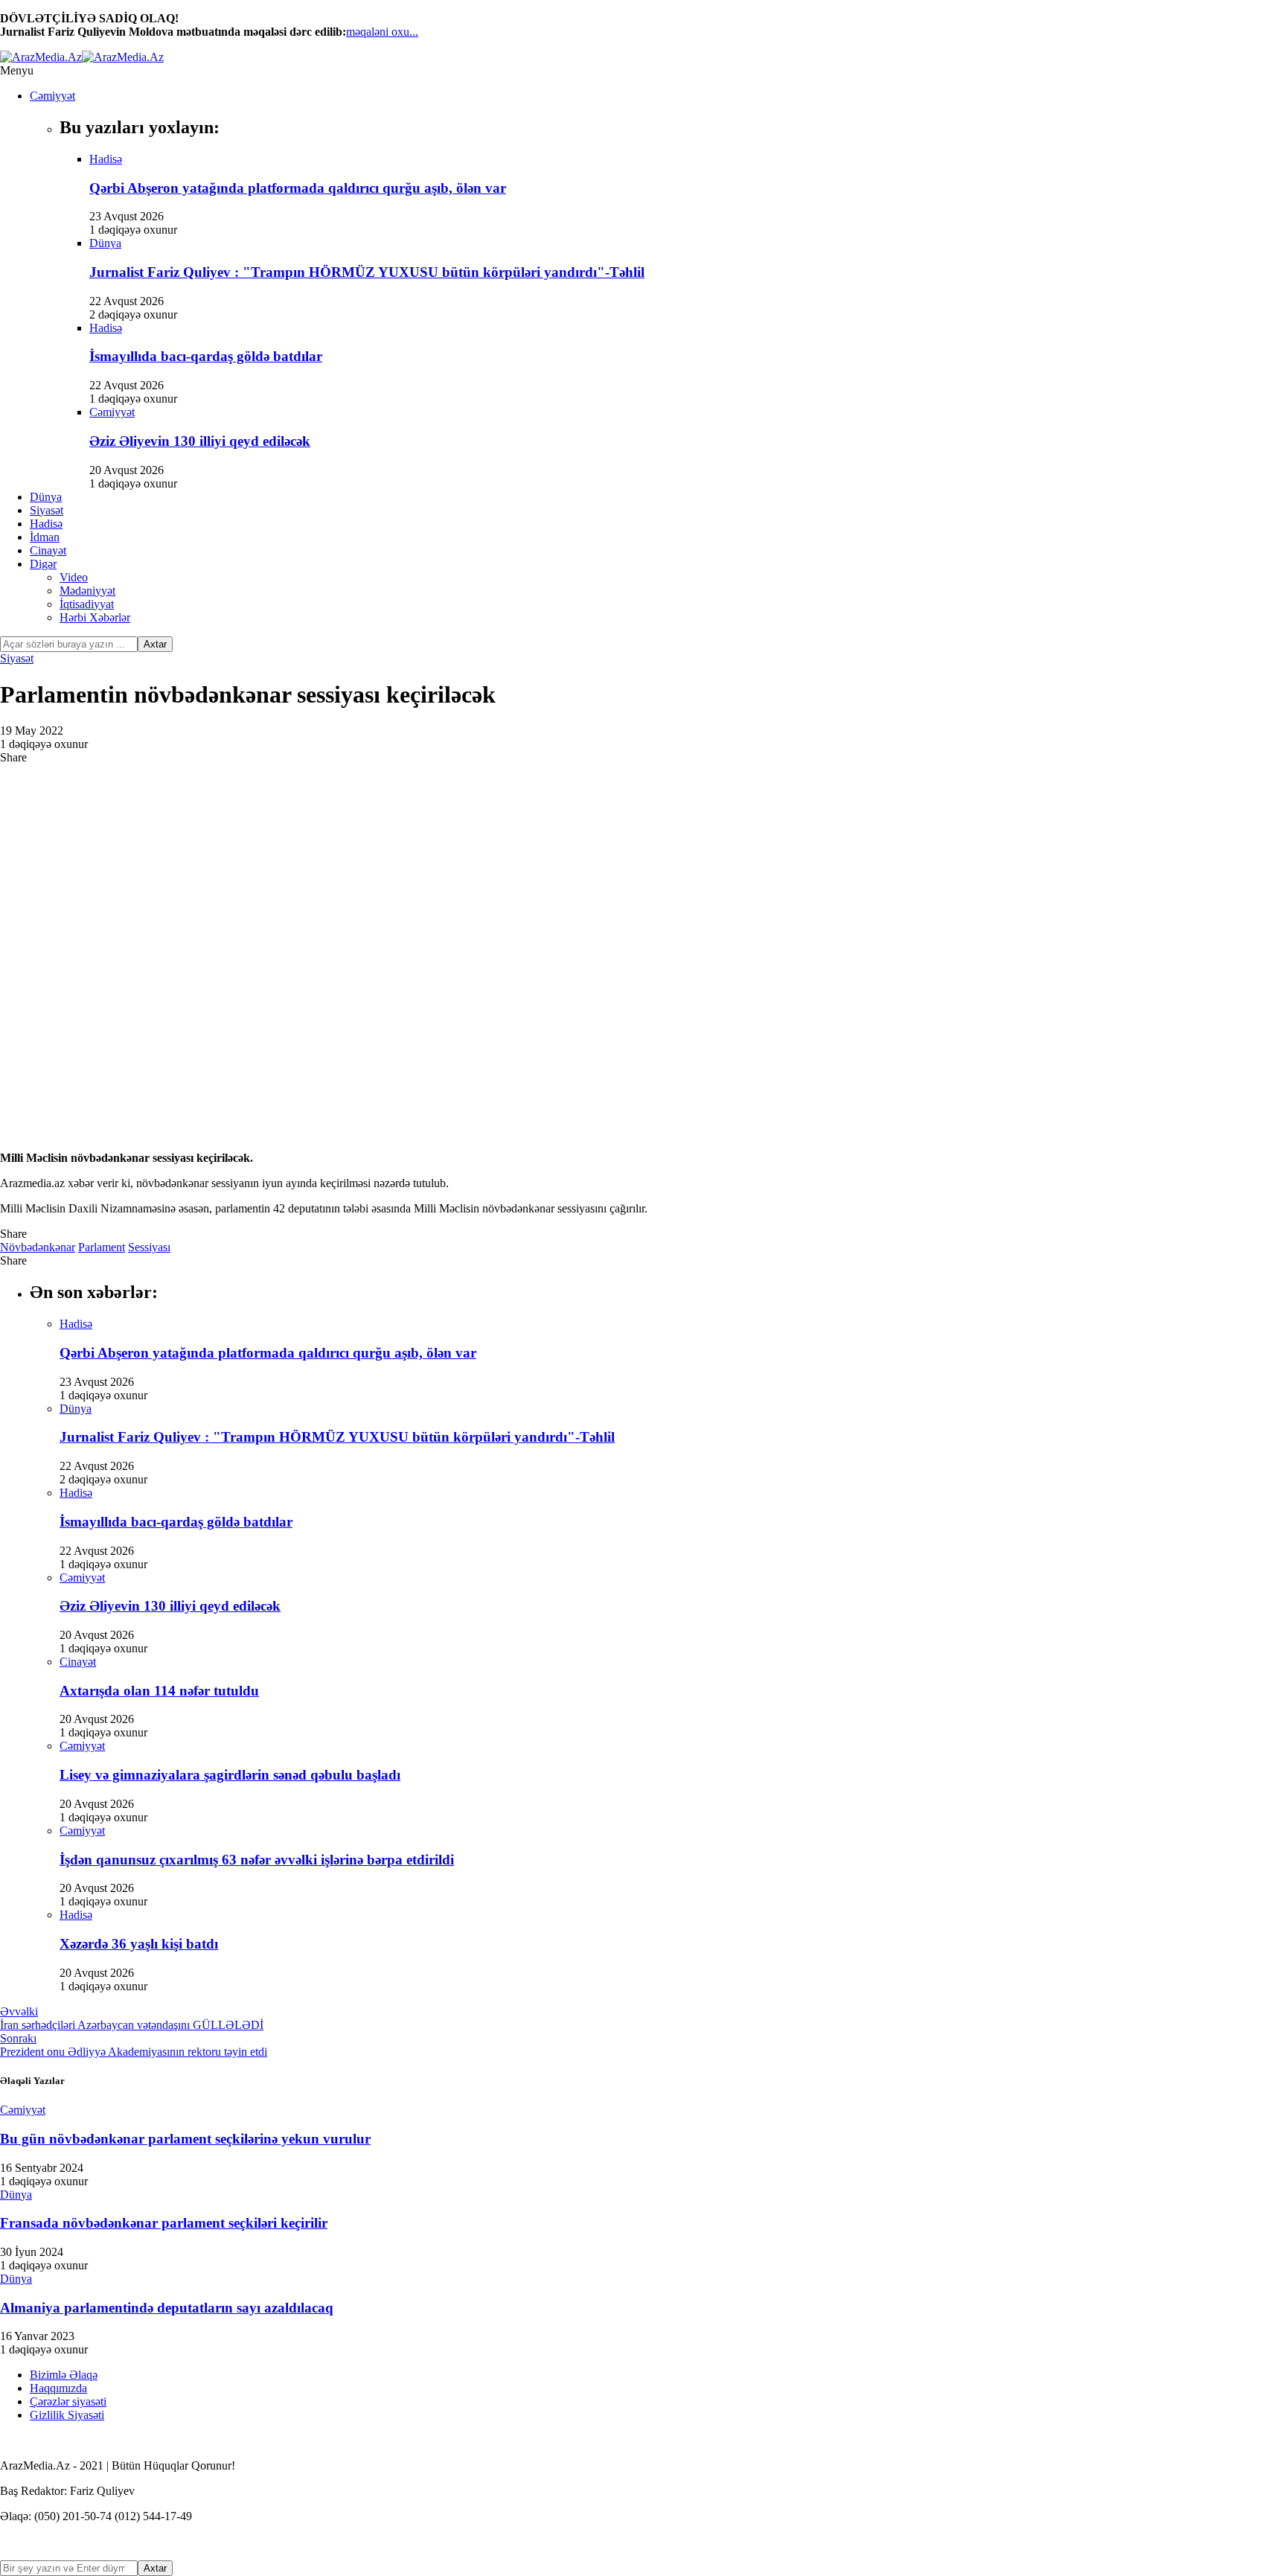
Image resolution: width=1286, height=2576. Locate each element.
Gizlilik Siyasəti (67, 2415)
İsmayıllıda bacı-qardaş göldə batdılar (206, 356)
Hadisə (46, 524)
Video (74, 577)
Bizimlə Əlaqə (64, 2375)
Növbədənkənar (38, 1247)
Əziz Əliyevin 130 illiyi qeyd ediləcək (200, 441)
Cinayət (48, 550)
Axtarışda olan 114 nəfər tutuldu (159, 1691)
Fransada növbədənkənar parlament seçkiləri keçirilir (164, 2223)
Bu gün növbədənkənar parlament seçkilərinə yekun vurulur (185, 2139)
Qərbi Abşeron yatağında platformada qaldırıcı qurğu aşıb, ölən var (298, 188)
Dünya (46, 497)
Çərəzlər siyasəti (68, 2401)
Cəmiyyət (52, 96)
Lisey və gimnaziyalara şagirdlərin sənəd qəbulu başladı (230, 1775)
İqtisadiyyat (87, 604)
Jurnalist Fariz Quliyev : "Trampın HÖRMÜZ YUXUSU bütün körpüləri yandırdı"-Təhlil (367, 272)
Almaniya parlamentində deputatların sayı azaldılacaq (167, 2308)
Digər (43, 564)
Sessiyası (149, 1247)
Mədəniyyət (87, 591)
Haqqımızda (58, 2388)
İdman (45, 537)
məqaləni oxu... (382, 32)
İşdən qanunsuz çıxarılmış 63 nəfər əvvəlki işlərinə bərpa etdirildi (257, 1860)
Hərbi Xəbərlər (95, 617)
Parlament (102, 1247)
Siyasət (47, 510)
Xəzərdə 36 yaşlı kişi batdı (139, 1944)
